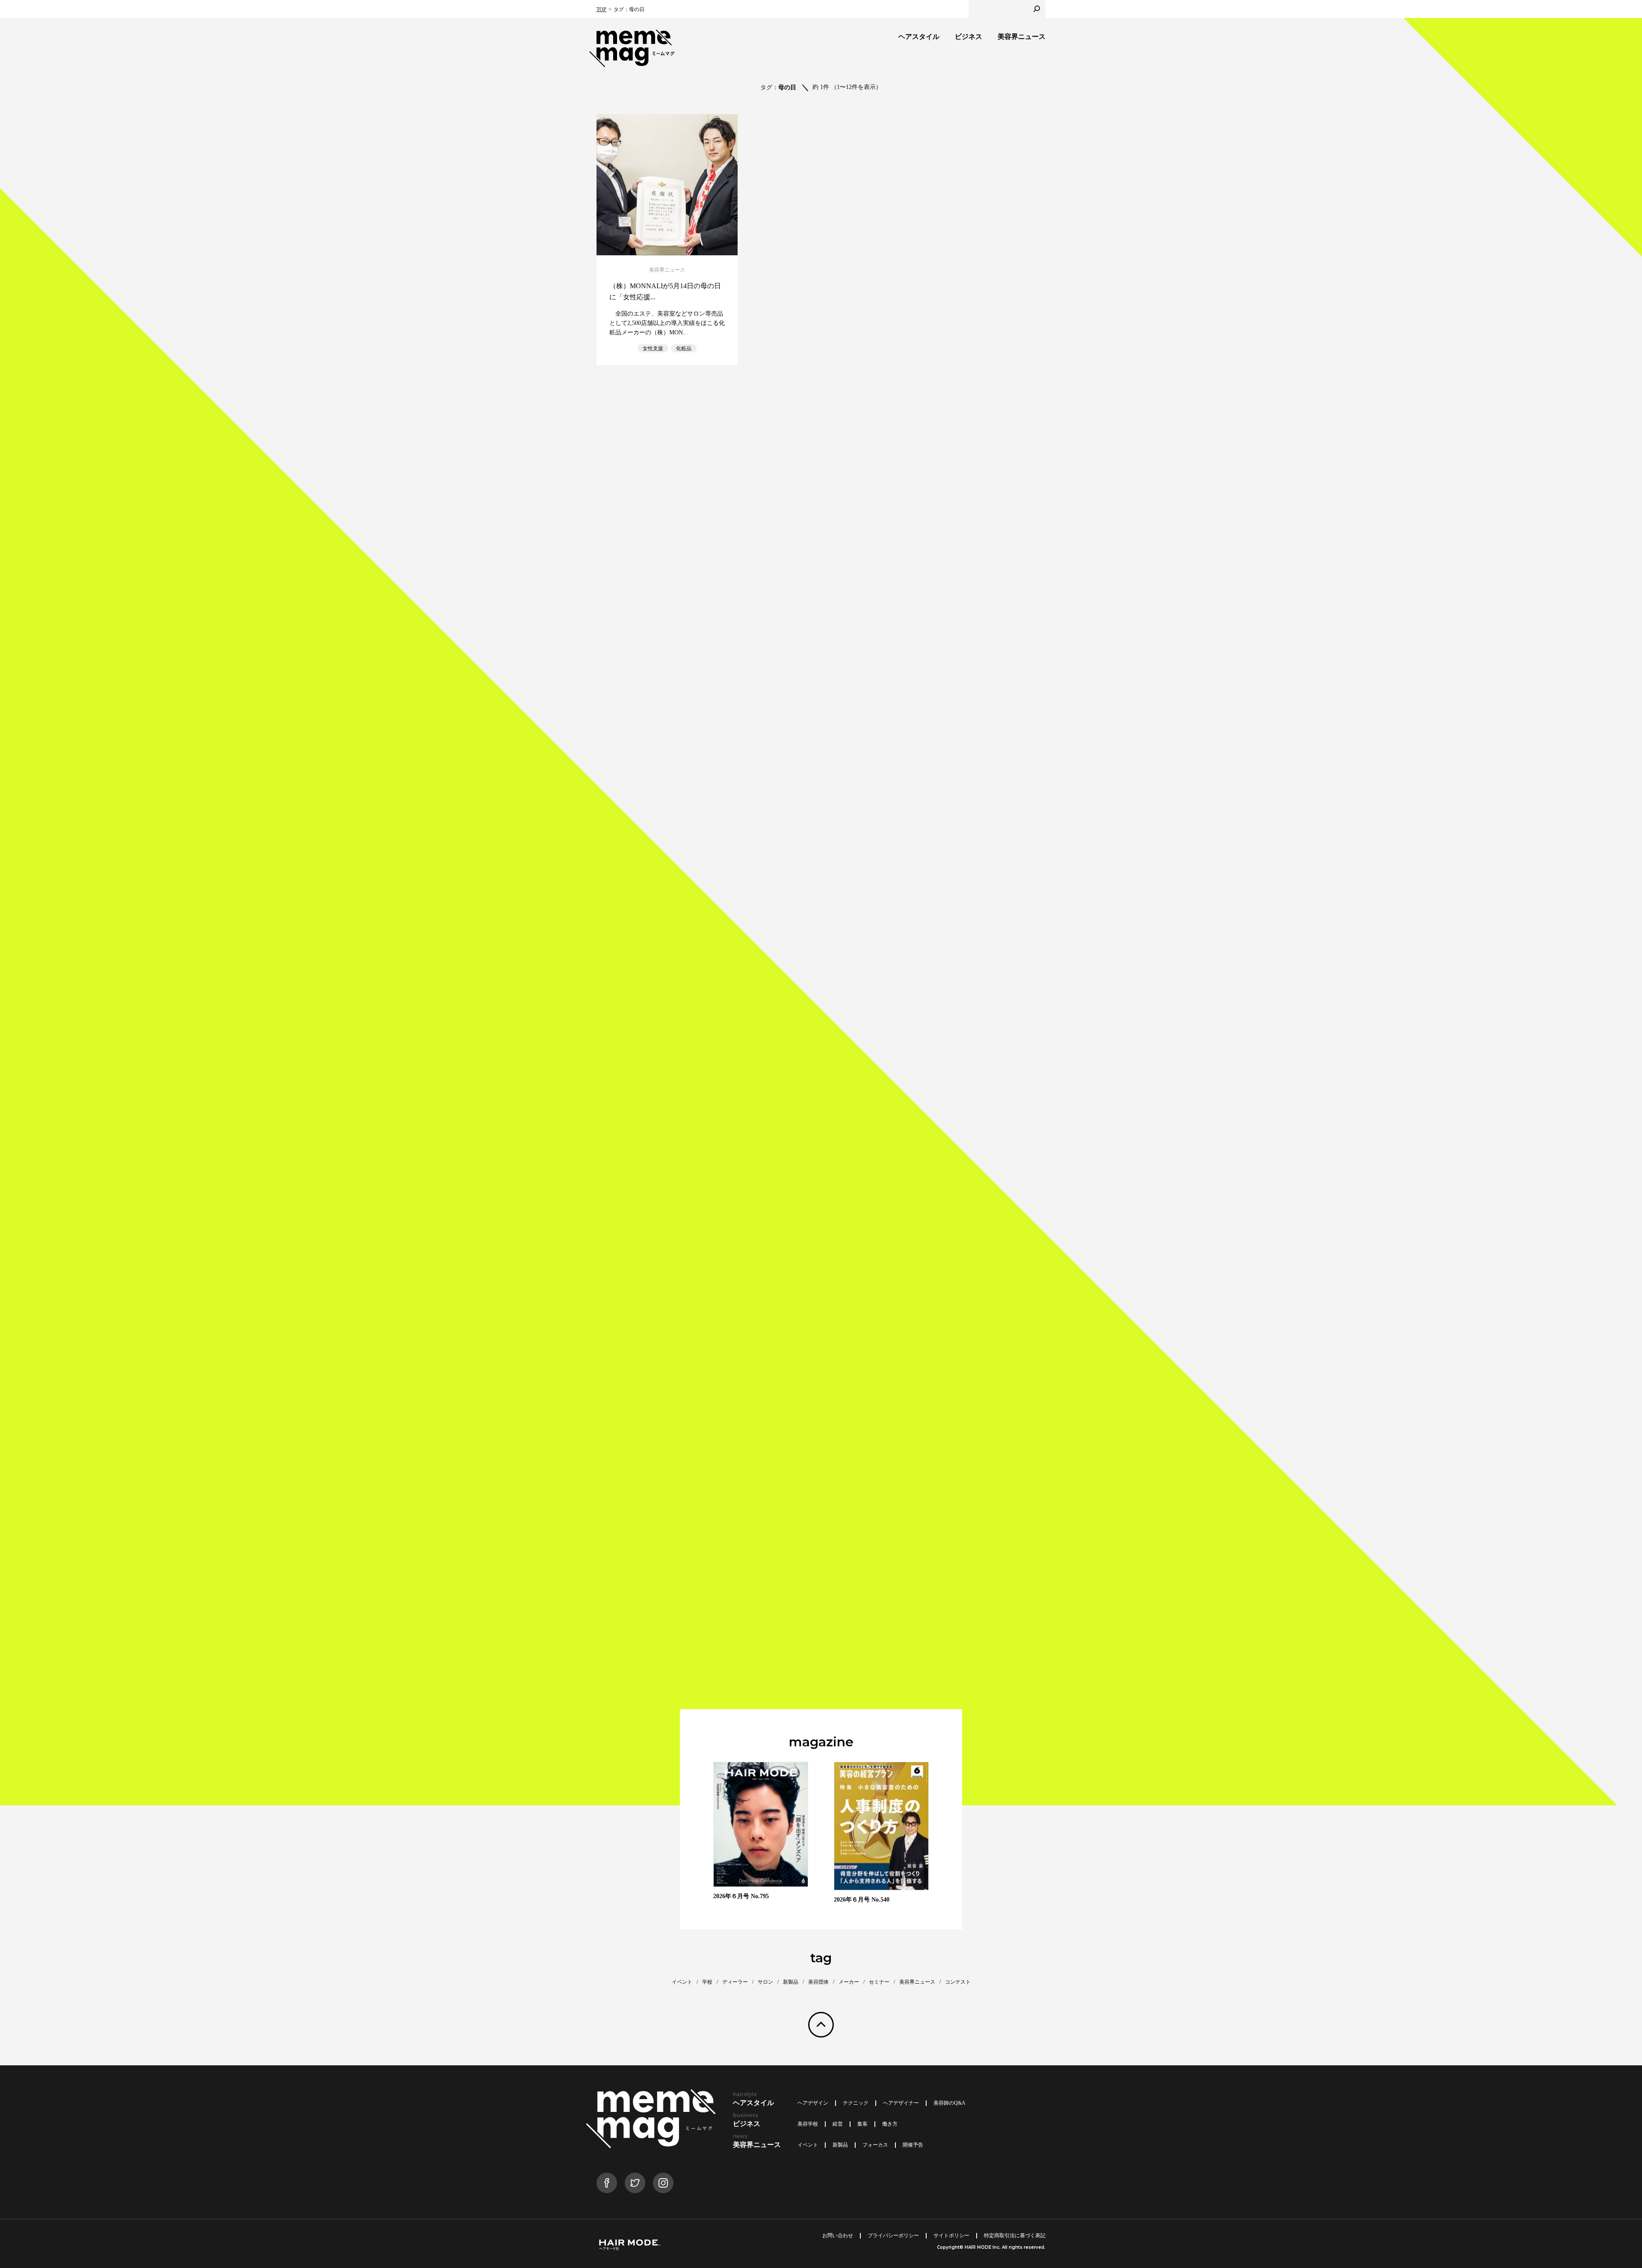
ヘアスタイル (919, 37)
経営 (838, 2124)
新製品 (791, 1982)
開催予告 (913, 2145)
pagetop (821, 2025)
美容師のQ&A (949, 2103)
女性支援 (653, 348)
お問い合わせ (838, 2236)
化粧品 (684, 348)
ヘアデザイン (813, 2103)
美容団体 (818, 1982)
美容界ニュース (1022, 37)
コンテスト (958, 1982)
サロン (765, 1982)
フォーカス (875, 2145)
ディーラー (735, 1982)
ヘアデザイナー (901, 2103)
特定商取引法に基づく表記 (1015, 2236)
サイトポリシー (951, 2236)
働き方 (890, 2124)
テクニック (856, 2103)
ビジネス (969, 37)
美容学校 (808, 2124)
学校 (707, 1982)
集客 (862, 2124)
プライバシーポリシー (893, 2236)
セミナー (879, 1982)
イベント (682, 1982)
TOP (601, 9)
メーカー (849, 1982)
